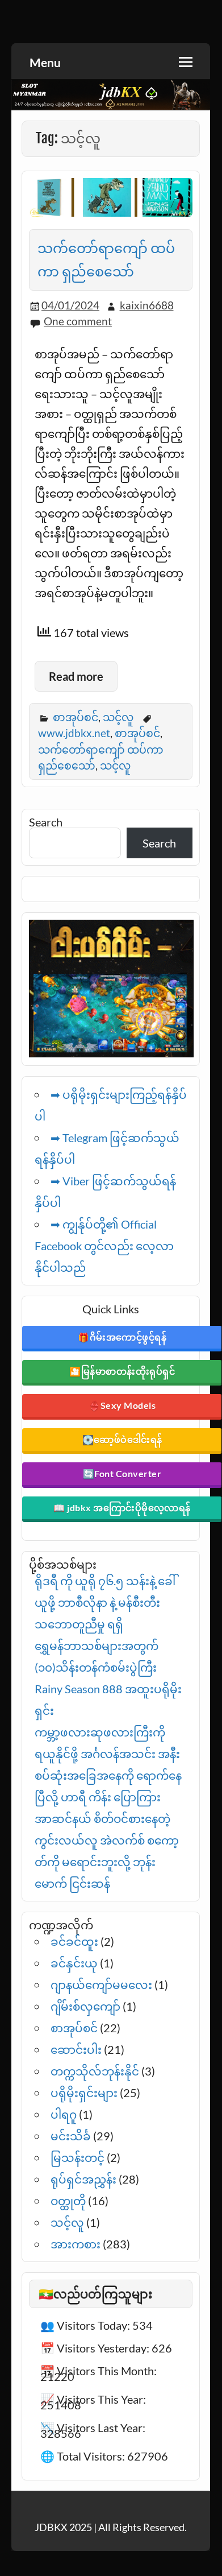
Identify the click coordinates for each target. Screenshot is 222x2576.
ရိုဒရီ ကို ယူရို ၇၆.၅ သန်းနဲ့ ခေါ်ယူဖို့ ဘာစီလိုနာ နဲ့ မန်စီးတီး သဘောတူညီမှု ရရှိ (105, 1602)
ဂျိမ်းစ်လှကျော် (85, 2006)
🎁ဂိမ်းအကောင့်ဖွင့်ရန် (122, 1337)
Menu (45, 62)
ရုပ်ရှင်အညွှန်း (83, 2179)
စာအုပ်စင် (76, 717)
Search (46, 822)
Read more (76, 676)
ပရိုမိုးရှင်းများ (84, 2093)
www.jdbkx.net (74, 733)
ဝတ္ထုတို (68, 2201)
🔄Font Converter (122, 1473)
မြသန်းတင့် (78, 2157)
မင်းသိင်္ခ (71, 2136)
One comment (78, 321)
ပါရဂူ (64, 2114)
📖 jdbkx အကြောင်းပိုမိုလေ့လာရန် (122, 1508)
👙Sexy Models (122, 1405)
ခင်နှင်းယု (74, 1963)
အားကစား (76, 2244)
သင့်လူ (118, 717)
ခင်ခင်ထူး (74, 1941)
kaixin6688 (147, 305)
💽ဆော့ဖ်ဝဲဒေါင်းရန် (122, 1439)
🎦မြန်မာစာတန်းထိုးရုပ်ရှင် (122, 1371)
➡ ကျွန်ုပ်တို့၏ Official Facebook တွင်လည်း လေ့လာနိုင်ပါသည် (104, 1246)
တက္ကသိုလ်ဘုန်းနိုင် (95, 2071)
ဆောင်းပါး (76, 2049)
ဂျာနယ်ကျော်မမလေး (101, 1984)
